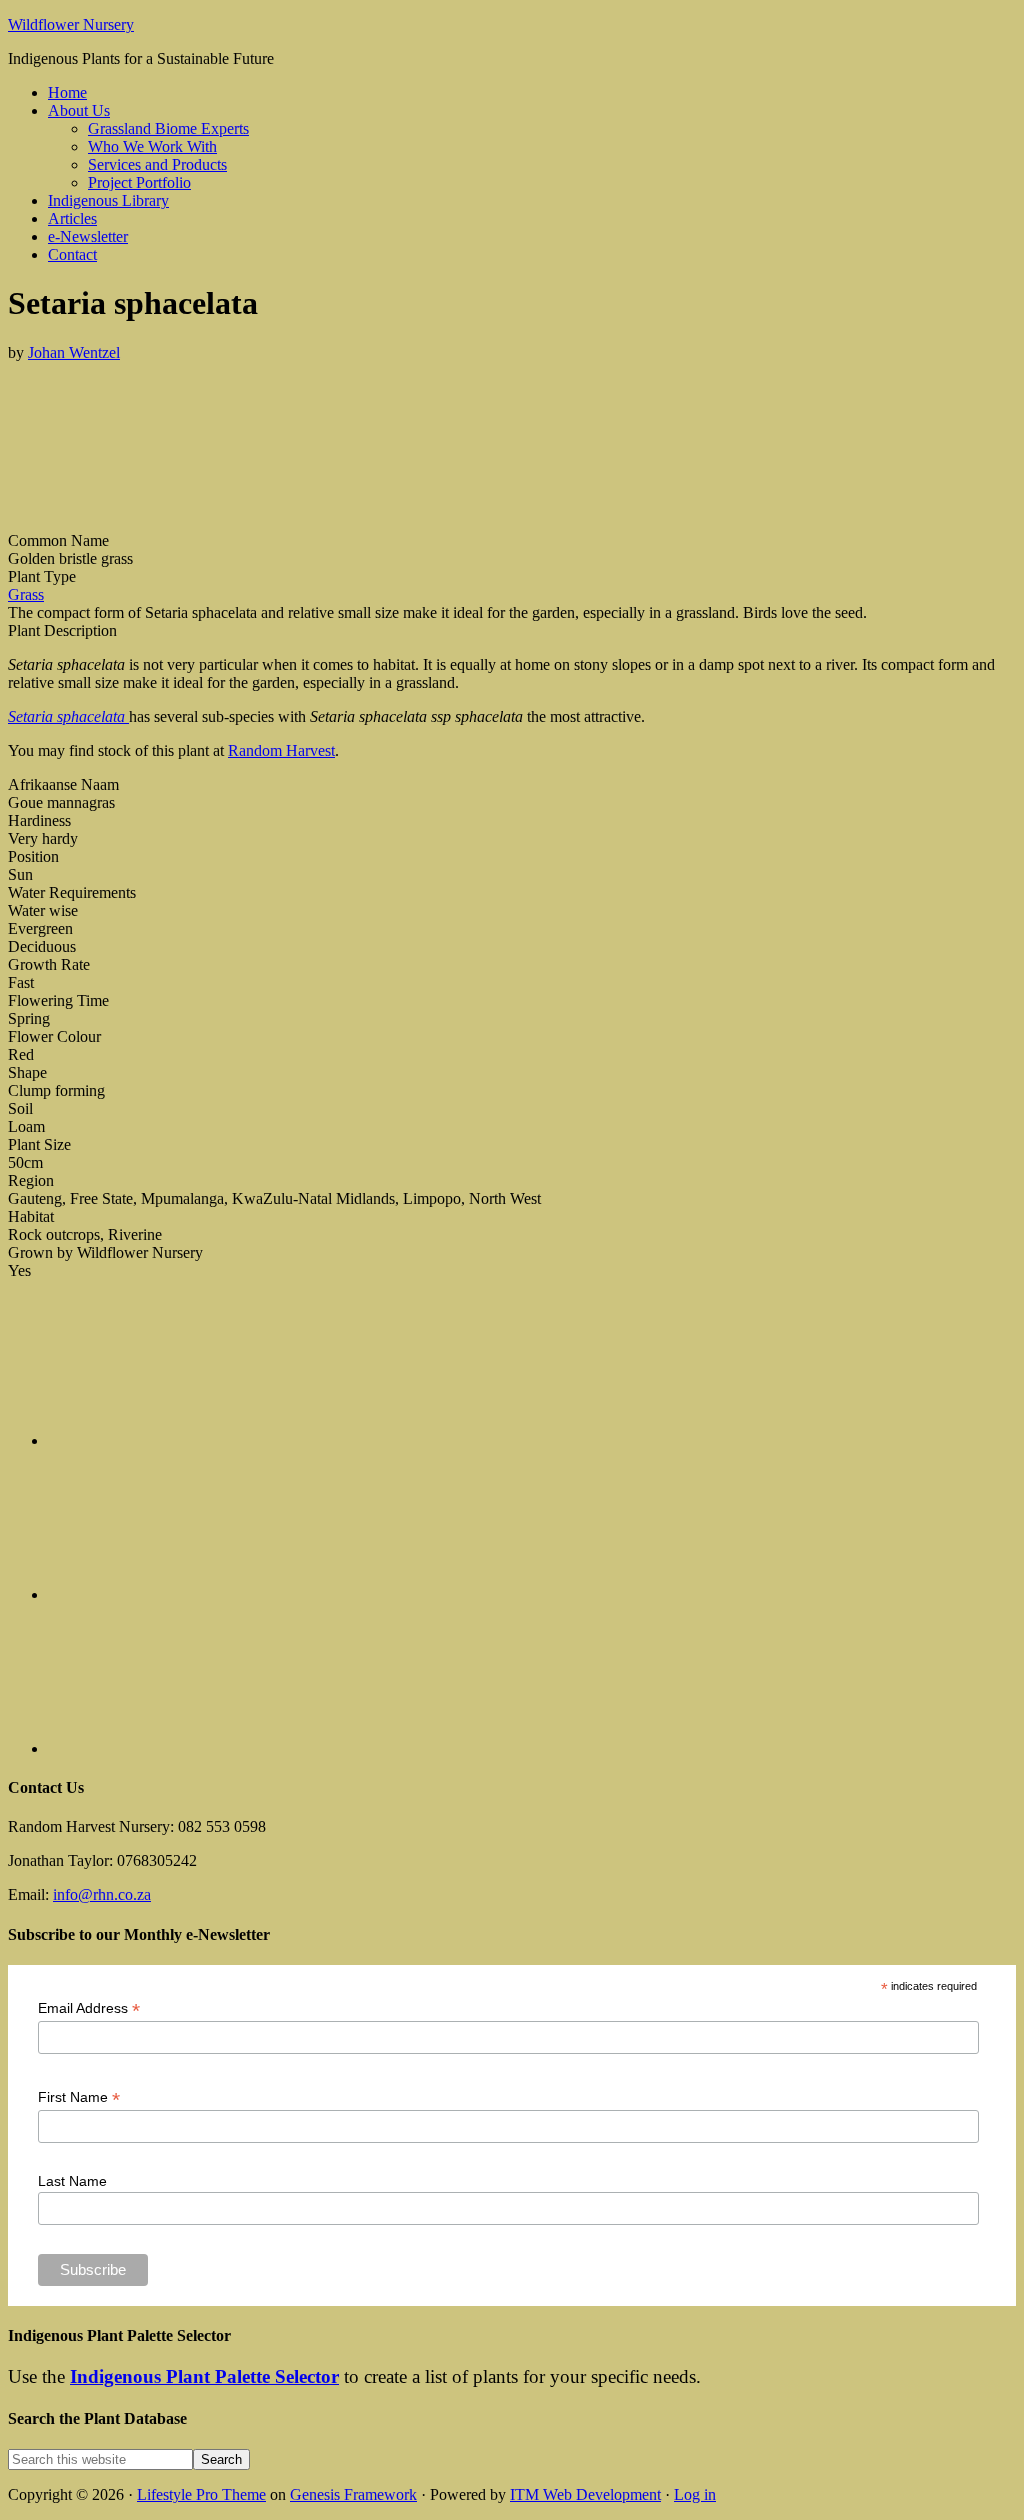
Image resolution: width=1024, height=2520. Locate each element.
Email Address (89, 2008)
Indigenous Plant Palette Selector (204, 2376)
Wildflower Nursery (71, 24)
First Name (79, 2097)
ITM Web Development (585, 2494)
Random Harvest (281, 750)
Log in (695, 2494)
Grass (26, 594)
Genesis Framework (353, 2494)
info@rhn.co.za (102, 1894)
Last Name (72, 2181)
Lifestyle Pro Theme (201, 2494)
